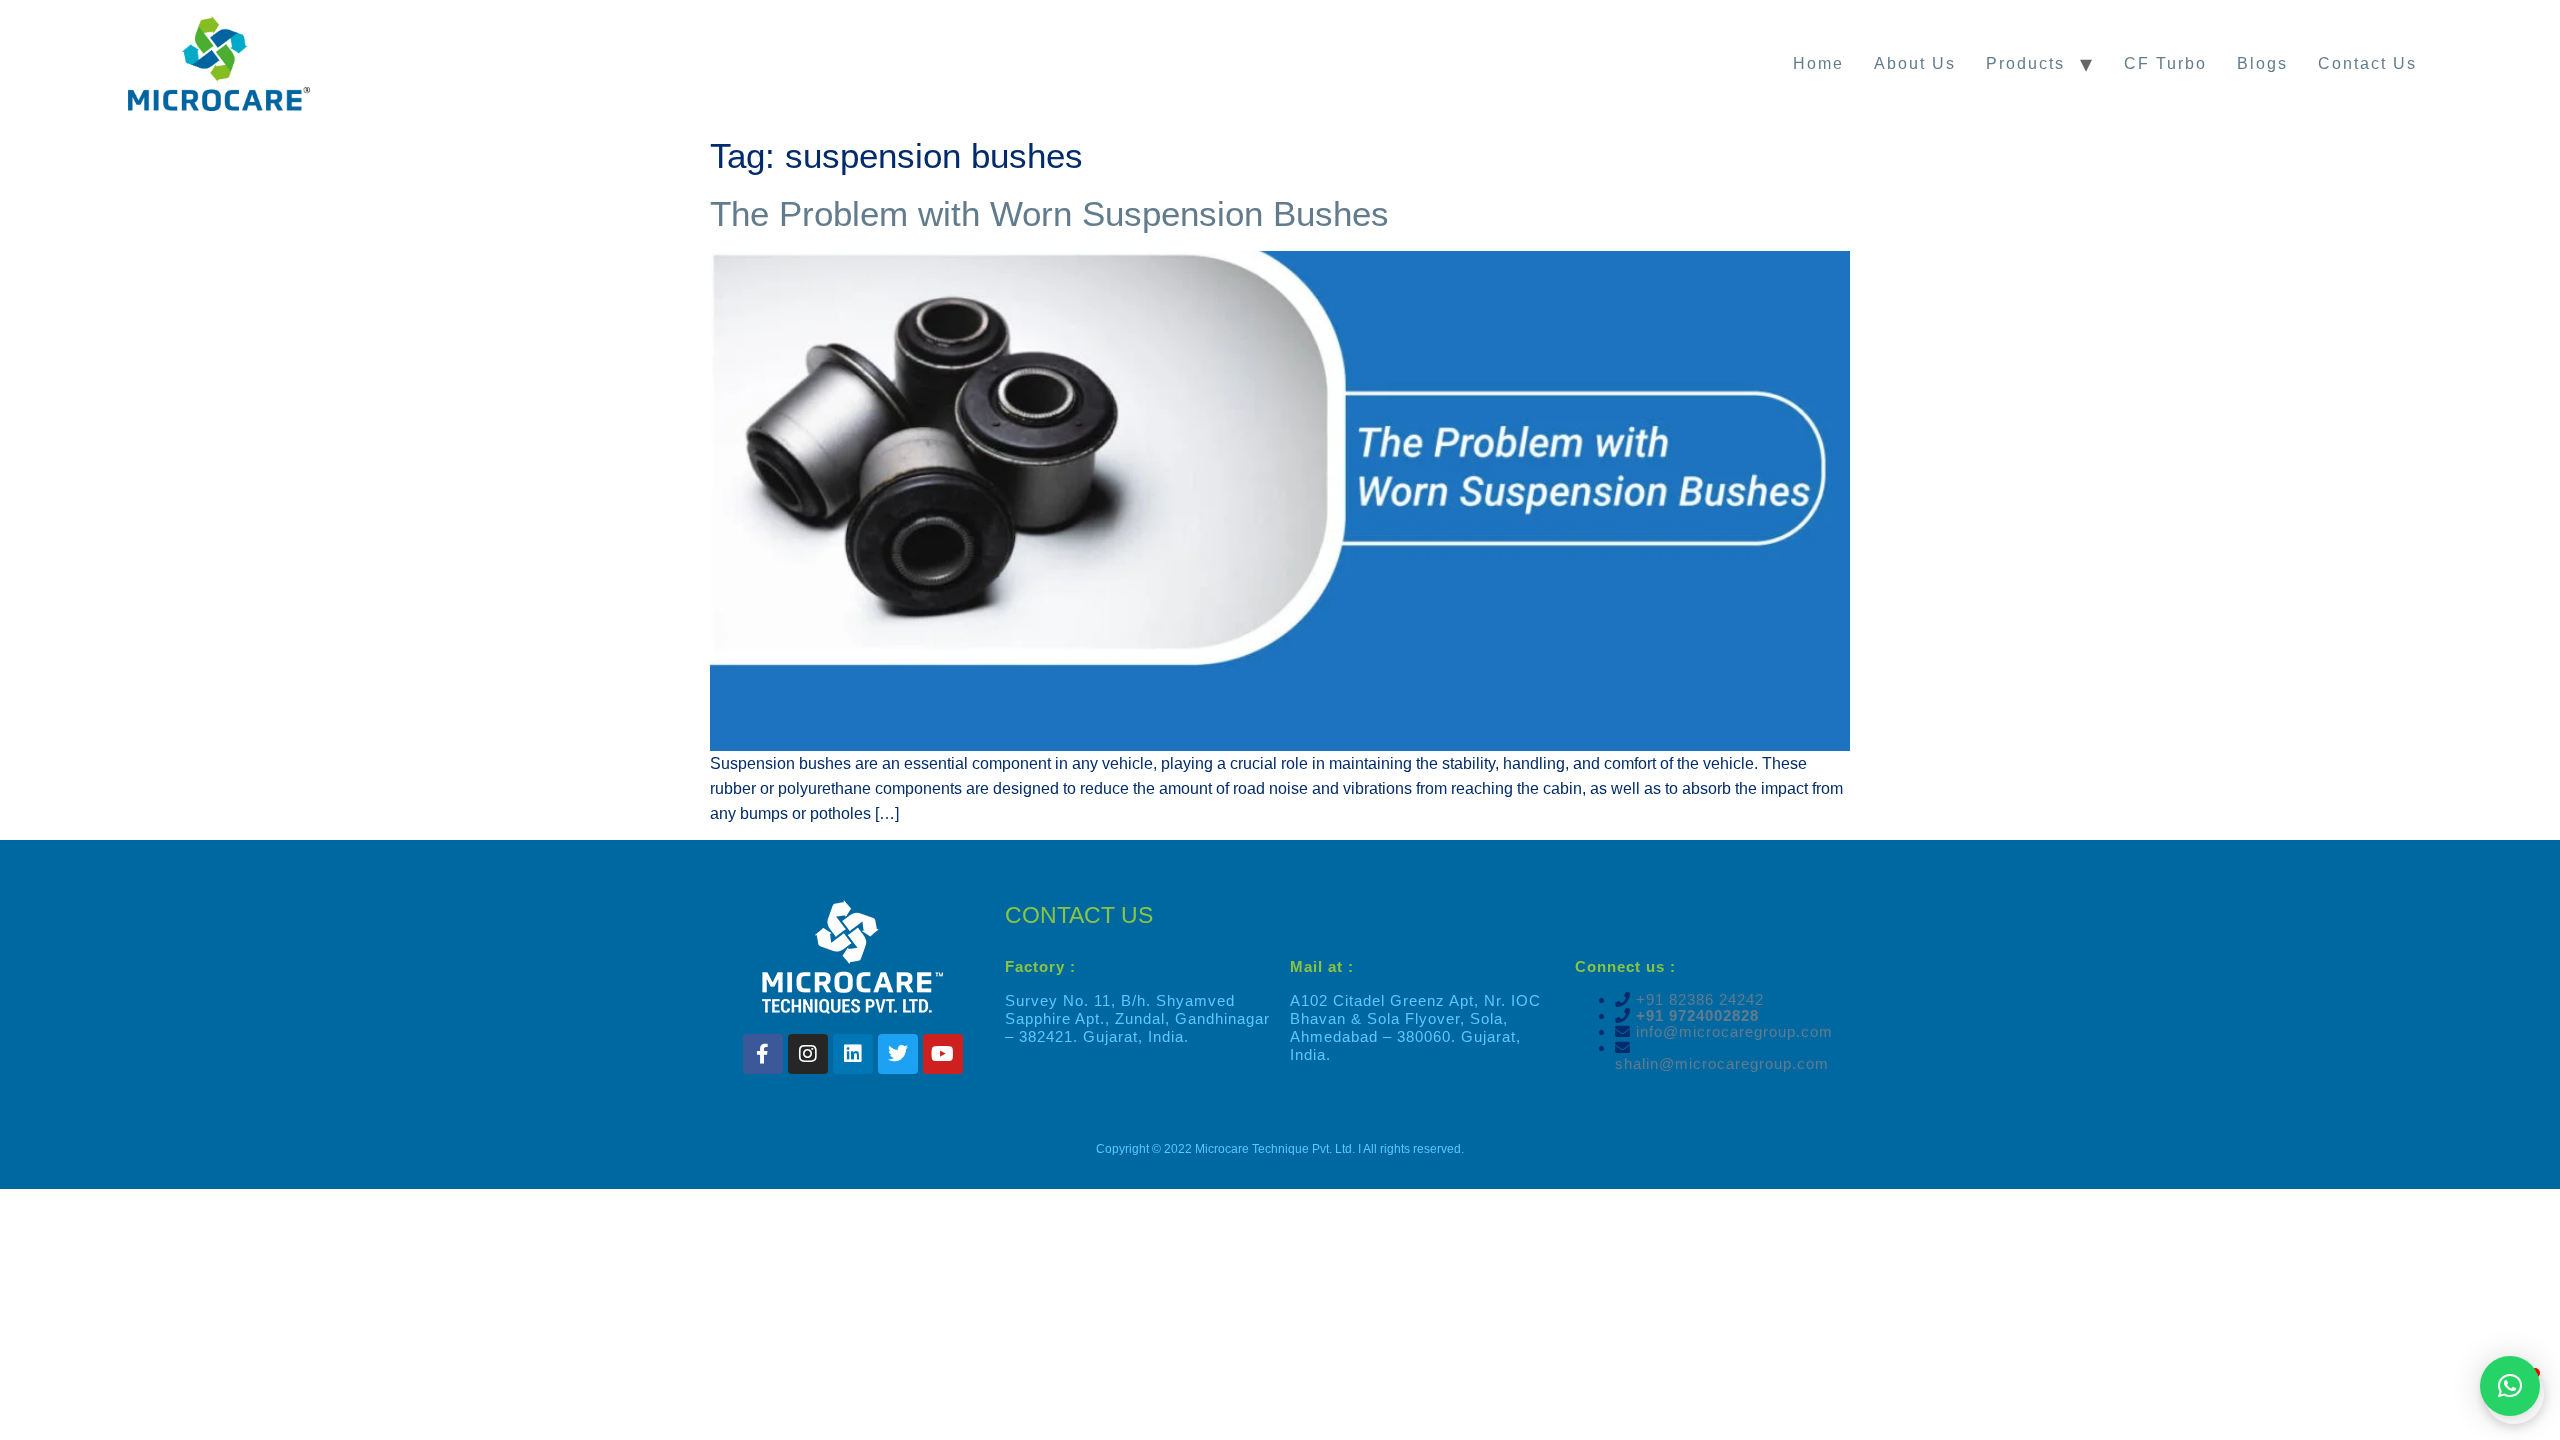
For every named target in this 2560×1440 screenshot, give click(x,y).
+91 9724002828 (1695, 1015)
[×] (2510, 1386)
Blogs (2262, 63)
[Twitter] (898, 1054)
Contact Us (2367, 63)
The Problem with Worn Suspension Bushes (1049, 213)
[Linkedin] (853, 1054)
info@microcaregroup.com (1732, 1031)
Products (2025, 63)
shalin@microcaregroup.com (1722, 1063)
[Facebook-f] (763, 1054)
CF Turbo (2165, 63)
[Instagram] (808, 1054)
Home (1818, 63)
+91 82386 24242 (1700, 999)
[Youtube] (943, 1054)
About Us (1915, 63)
